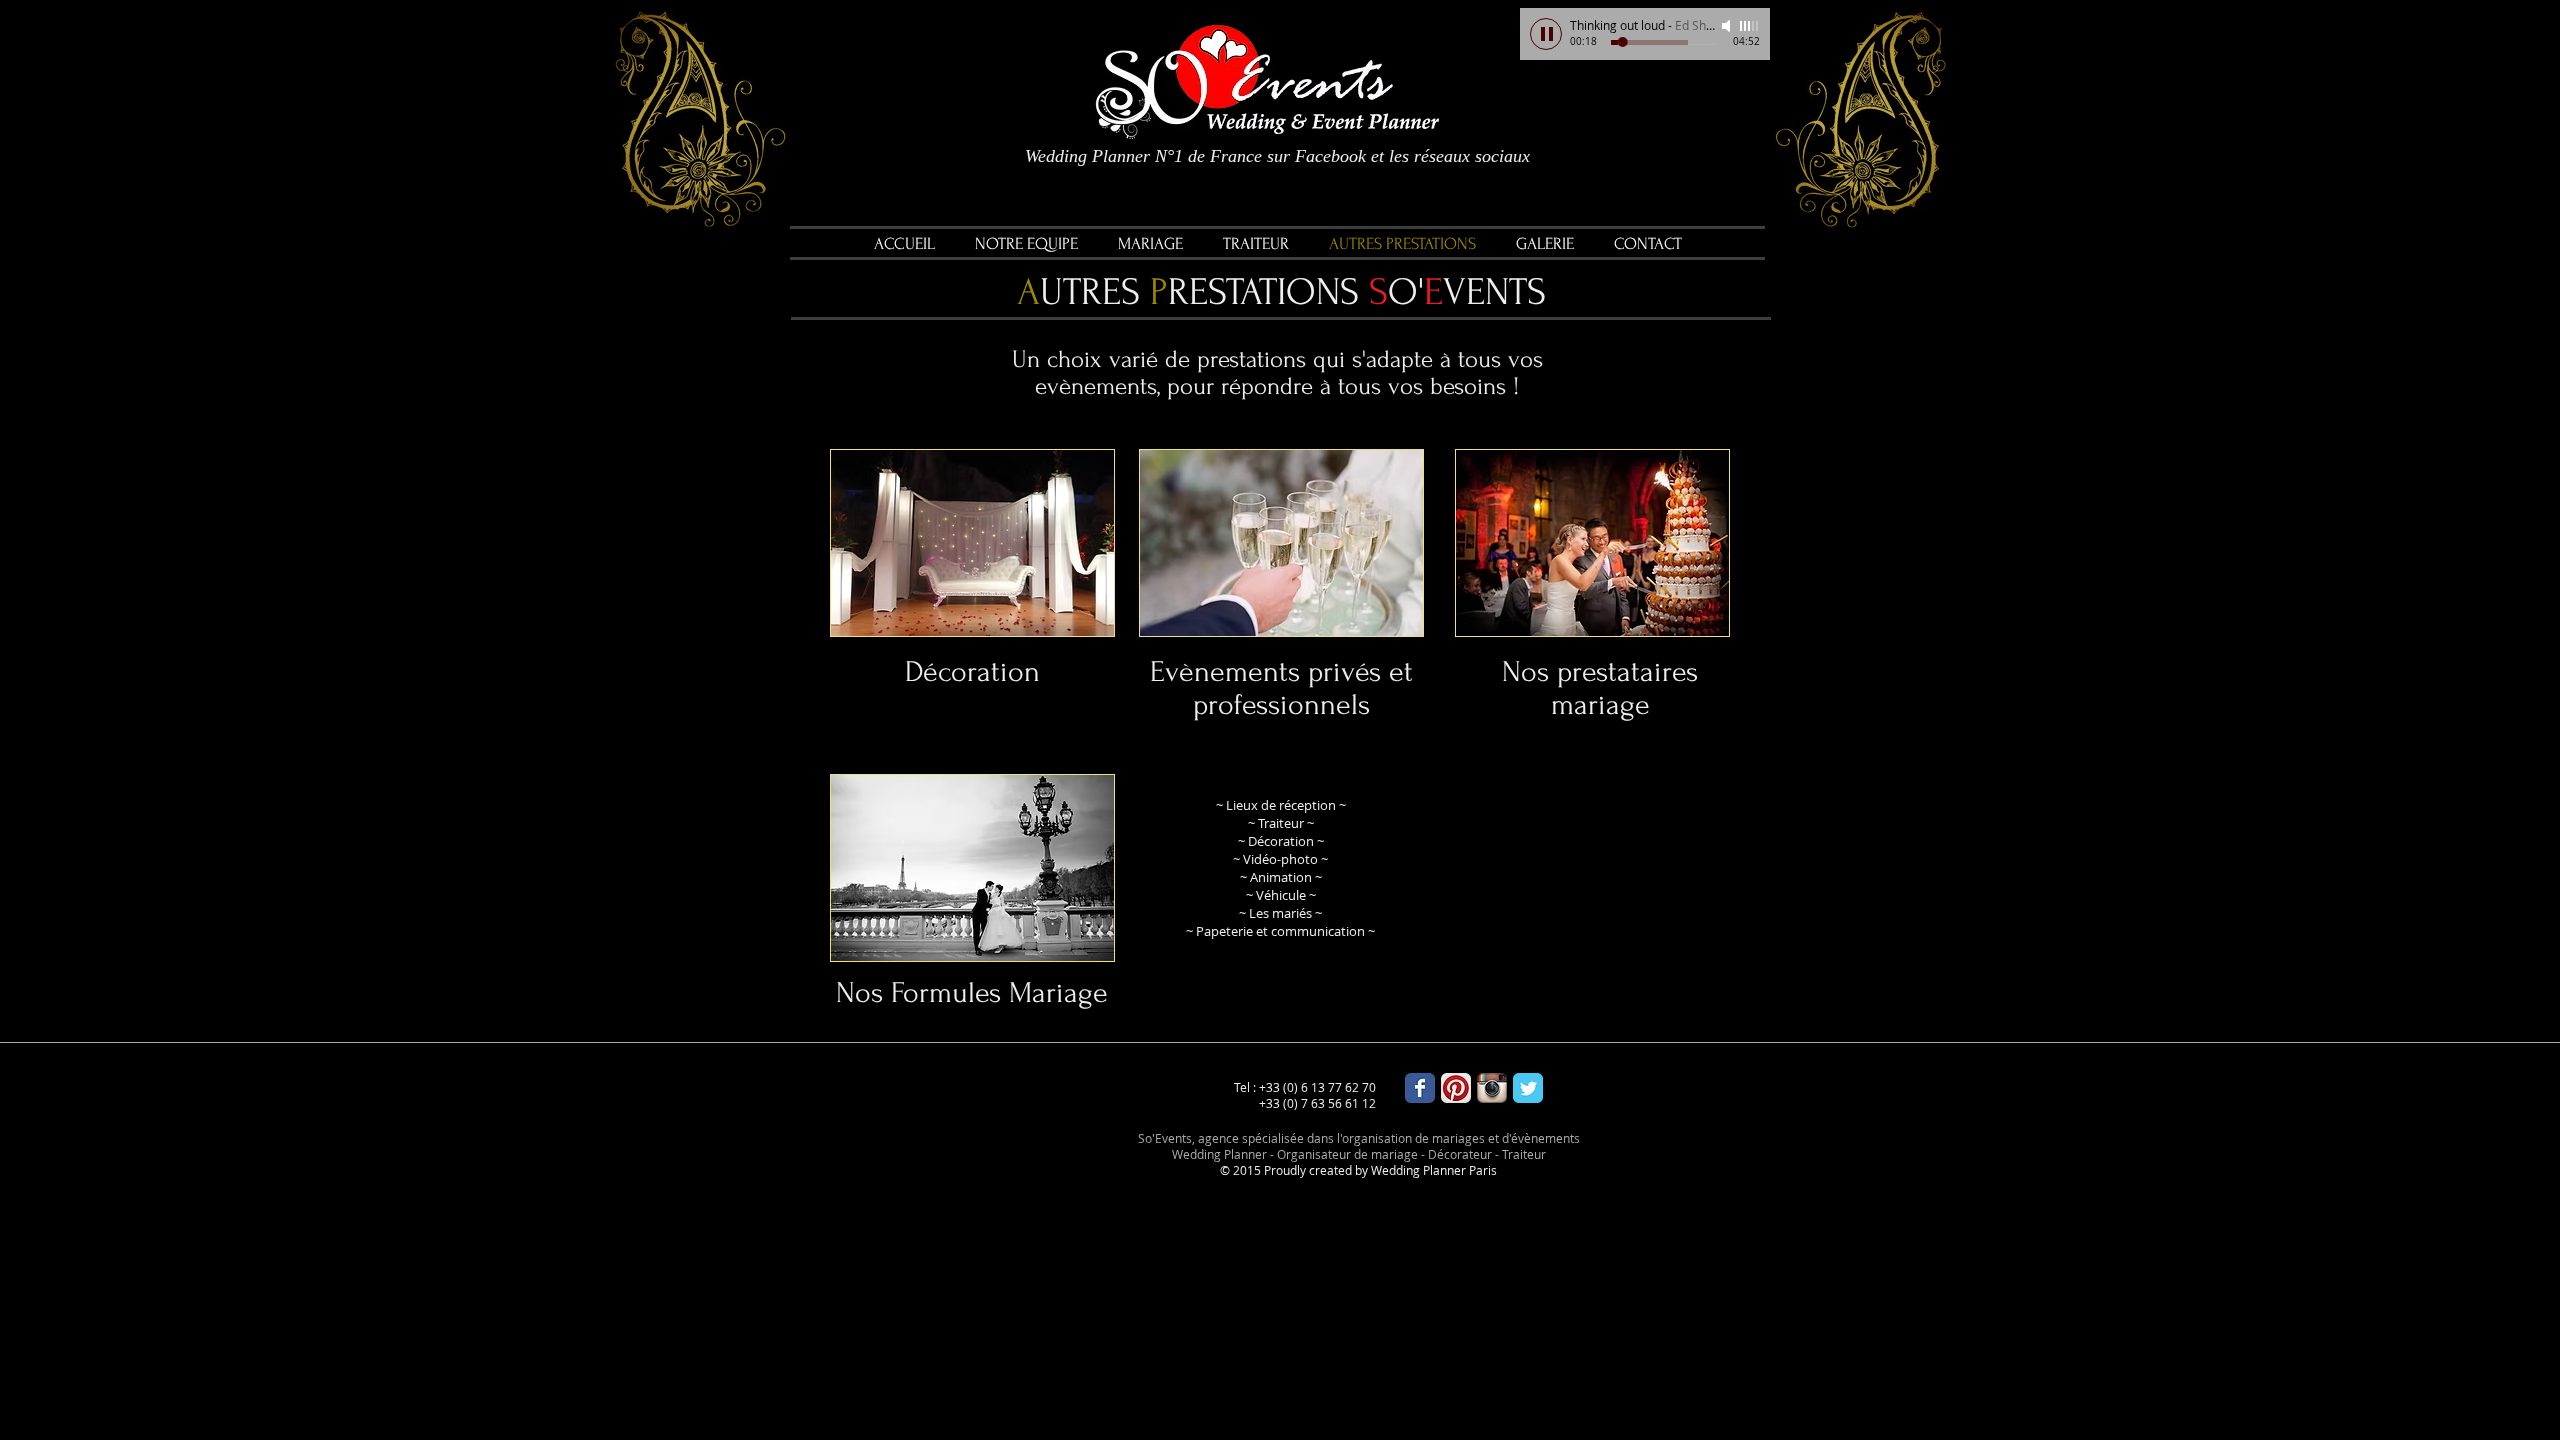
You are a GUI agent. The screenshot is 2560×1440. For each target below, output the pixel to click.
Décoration (972, 671)
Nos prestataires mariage (1600, 688)
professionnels (1281, 704)
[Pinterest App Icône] (1456, 1088)
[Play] (1546, 34)
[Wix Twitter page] (1528, 1088)
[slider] (1750, 26)
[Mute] (1728, 26)
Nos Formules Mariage (972, 992)
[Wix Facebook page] (1420, 1088)
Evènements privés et (1281, 671)
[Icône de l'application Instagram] (1492, 1088)
